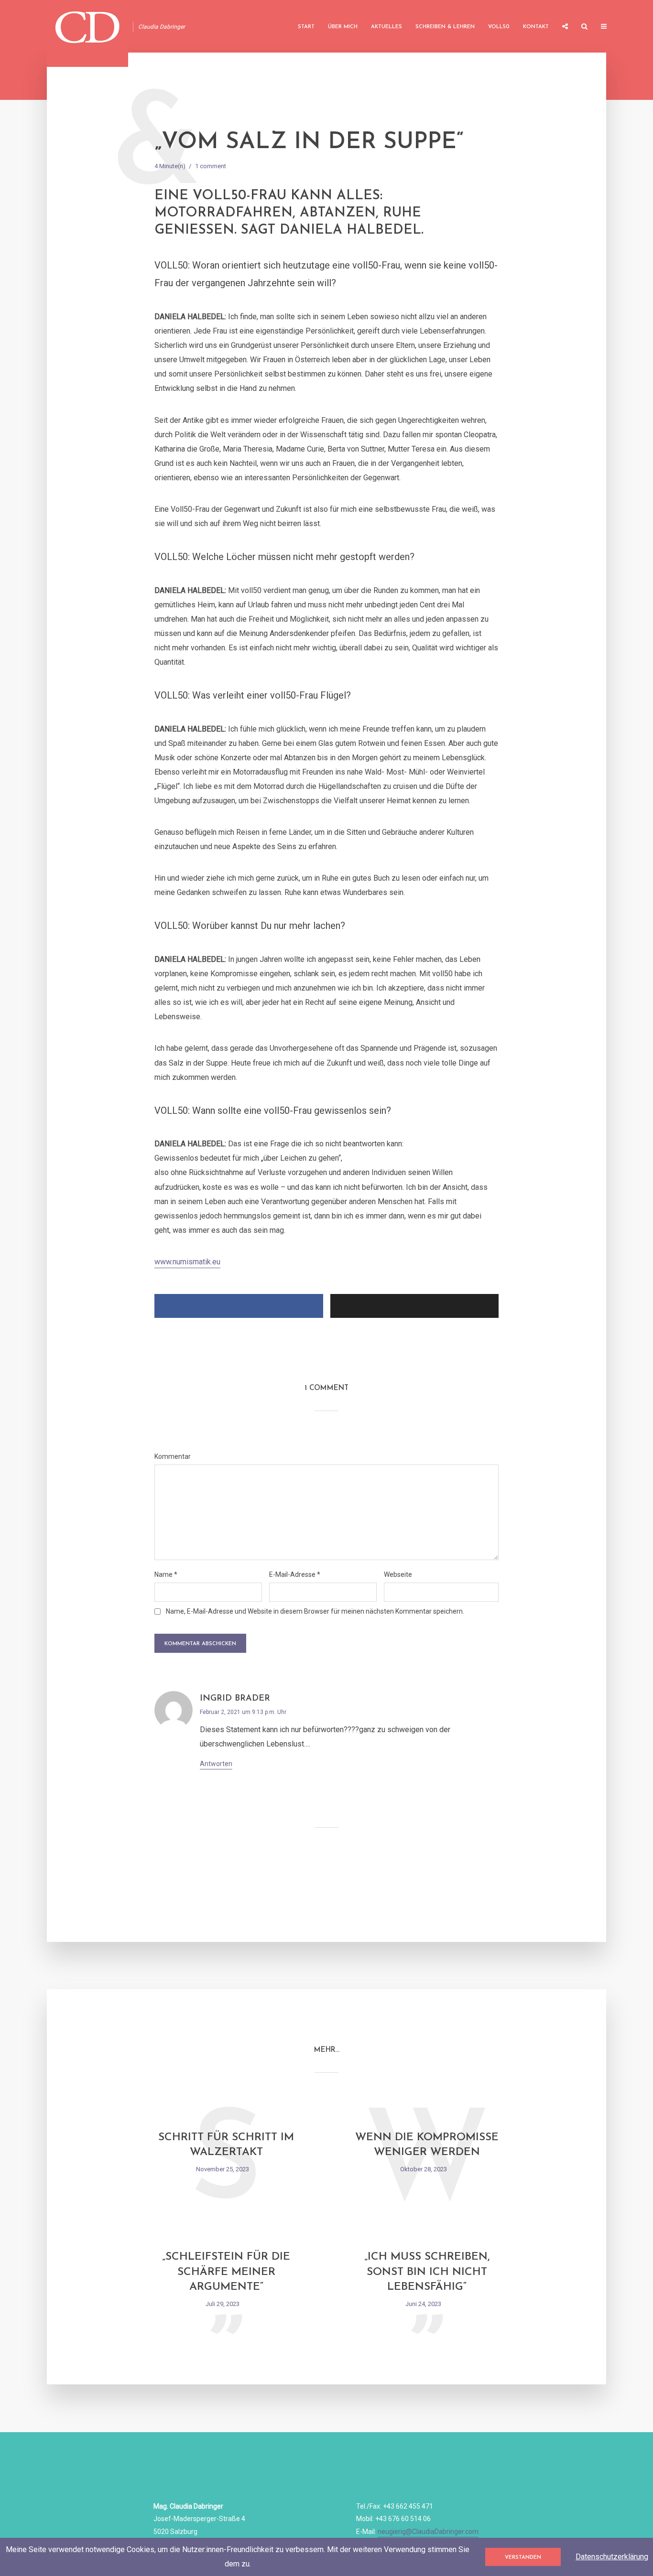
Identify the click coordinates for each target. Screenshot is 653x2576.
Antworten (216, 1764)
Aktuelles (386, 27)
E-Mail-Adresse (295, 1574)
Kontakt (536, 27)
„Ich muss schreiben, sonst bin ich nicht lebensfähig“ (427, 2272)
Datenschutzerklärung (612, 2557)
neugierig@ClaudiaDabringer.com (428, 2532)
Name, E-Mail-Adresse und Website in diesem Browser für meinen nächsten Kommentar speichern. (315, 1611)
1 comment (211, 166)
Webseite (398, 1574)
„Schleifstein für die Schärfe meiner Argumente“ (226, 2272)
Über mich (343, 27)
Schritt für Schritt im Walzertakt (226, 2145)
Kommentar (173, 1456)
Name (166, 1574)
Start (306, 27)
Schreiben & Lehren (445, 27)
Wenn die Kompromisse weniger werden (427, 2145)
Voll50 (499, 27)
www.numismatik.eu (187, 1262)
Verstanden (523, 2558)
